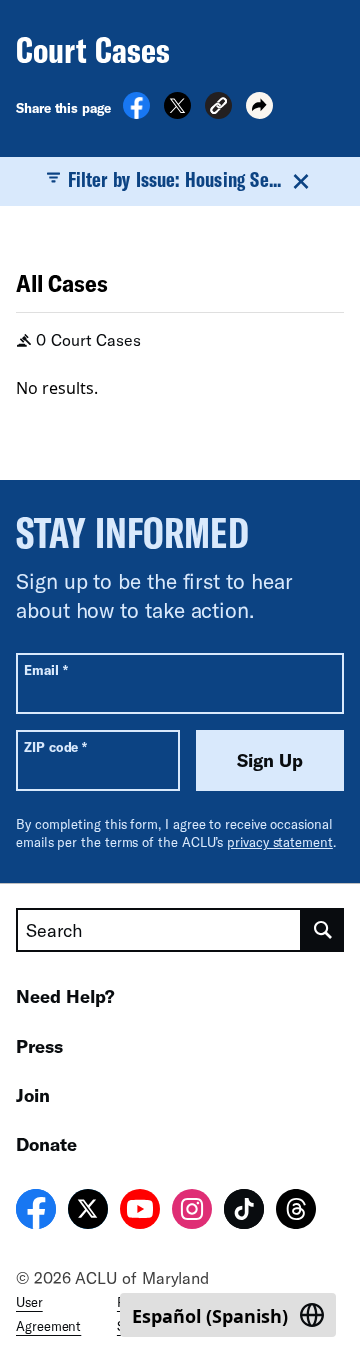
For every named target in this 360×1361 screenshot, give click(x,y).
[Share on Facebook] (136, 113)
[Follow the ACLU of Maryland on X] (88, 1212)
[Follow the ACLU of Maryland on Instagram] (192, 1212)
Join (33, 1095)
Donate (46, 1144)
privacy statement (280, 842)
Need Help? (65, 996)
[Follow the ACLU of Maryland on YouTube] (140, 1212)
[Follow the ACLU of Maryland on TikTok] (244, 1212)
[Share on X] (177, 113)
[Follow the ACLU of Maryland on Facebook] (36, 1212)
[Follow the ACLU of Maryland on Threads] (296, 1212)
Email (45, 669)
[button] (218, 108)
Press (39, 1046)
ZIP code (55, 746)
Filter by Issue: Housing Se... (174, 179)
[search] (323, 930)
